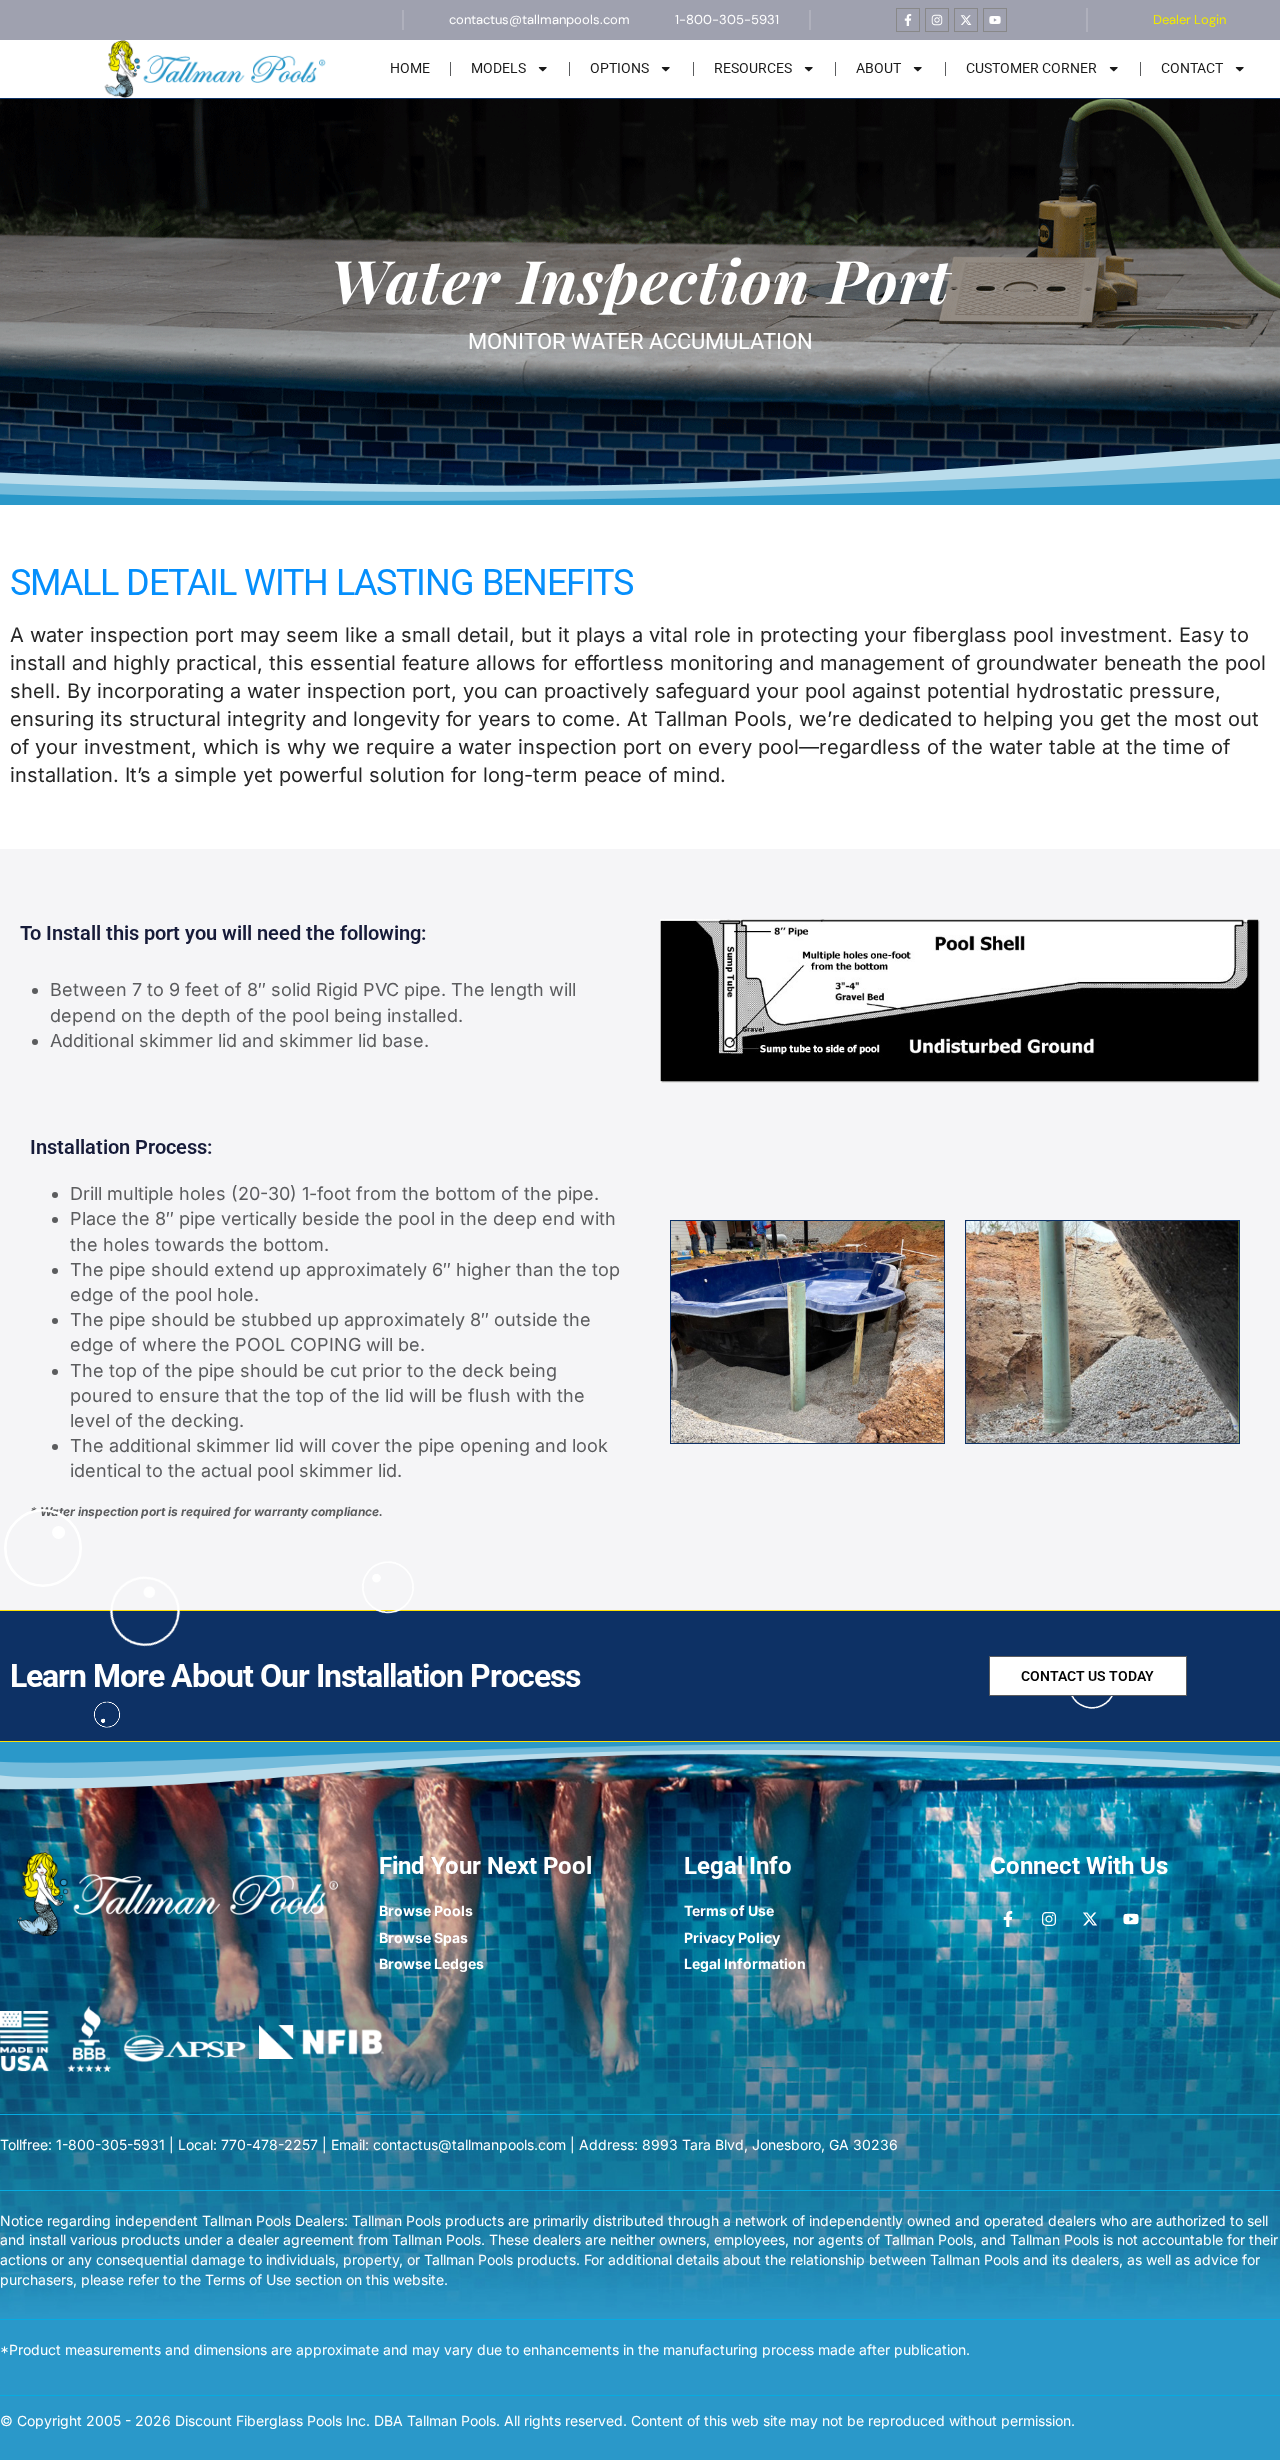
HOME (410, 68)
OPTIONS (619, 68)
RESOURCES (753, 68)
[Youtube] (995, 20)
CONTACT (1192, 68)
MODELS (498, 68)
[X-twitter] (966, 20)
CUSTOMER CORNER (1031, 68)
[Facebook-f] (908, 20)
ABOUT (878, 68)
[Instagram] (937, 20)
